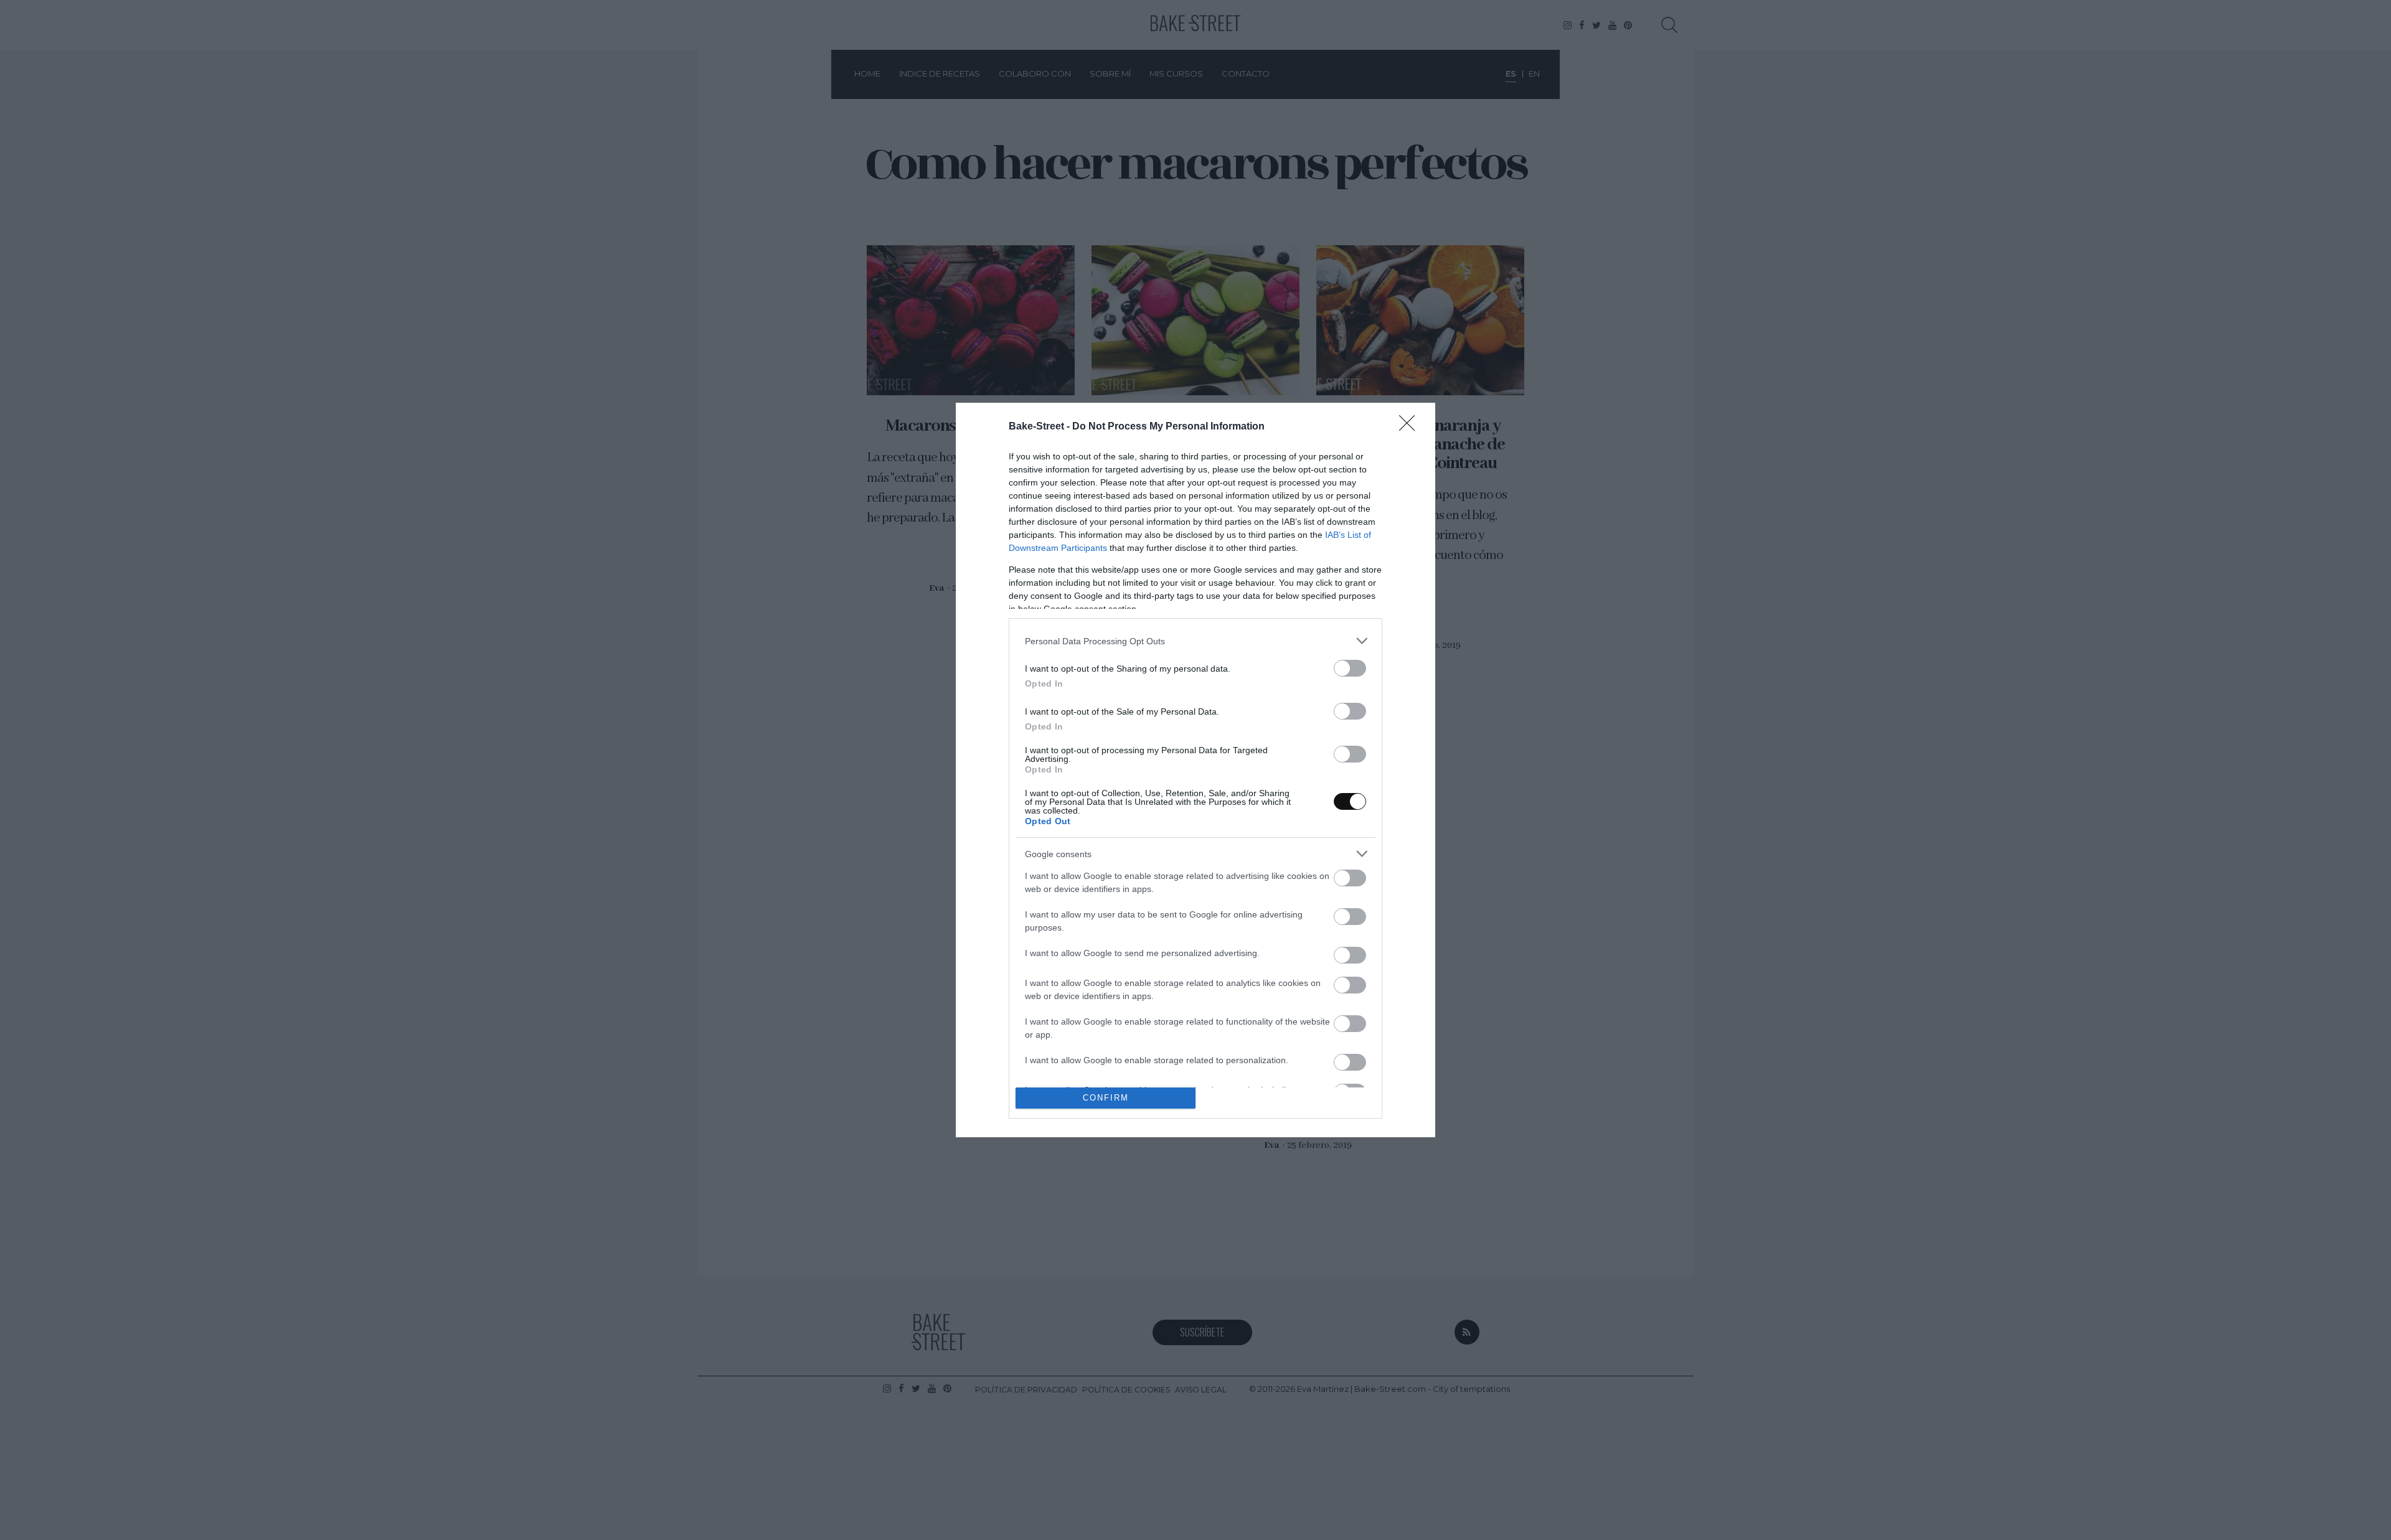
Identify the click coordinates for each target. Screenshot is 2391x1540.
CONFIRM (1106, 1098)
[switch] (1350, 668)
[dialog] (1195, 770)
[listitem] (1195, 641)
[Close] (1411, 427)
